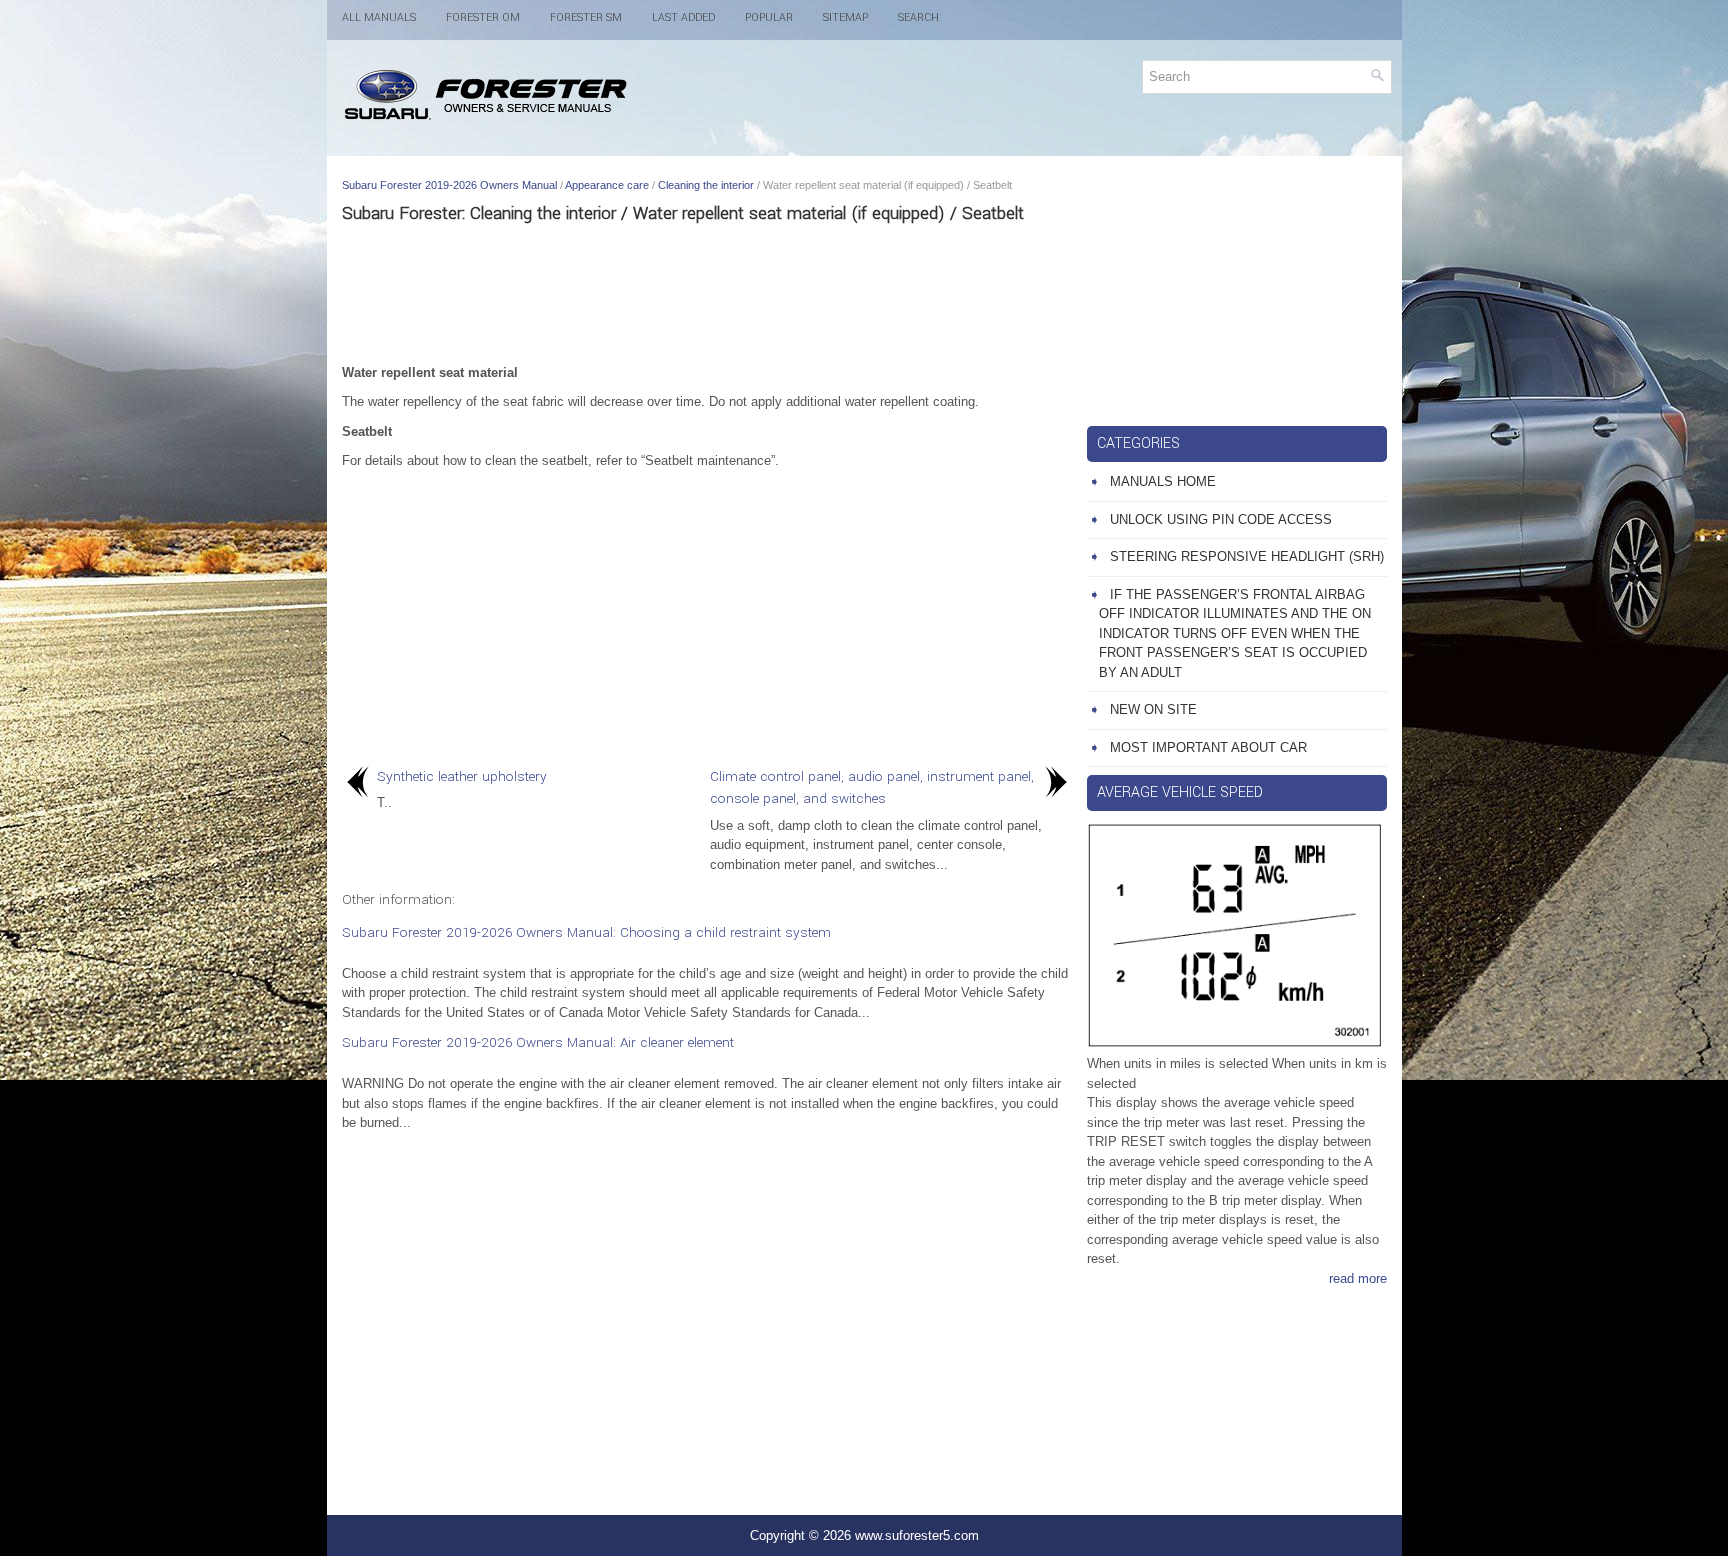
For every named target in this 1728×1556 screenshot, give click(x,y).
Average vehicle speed (1180, 792)
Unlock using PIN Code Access (1221, 519)
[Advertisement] (707, 293)
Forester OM (483, 17)
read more (1358, 1278)
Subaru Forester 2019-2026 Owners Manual (449, 185)
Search (918, 17)
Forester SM (586, 17)
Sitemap (845, 17)
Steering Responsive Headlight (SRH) (1247, 556)
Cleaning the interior (706, 185)
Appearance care (607, 185)
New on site (1153, 709)
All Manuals (379, 17)
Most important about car (1208, 747)
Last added (683, 17)
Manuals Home (1163, 481)
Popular (769, 17)
